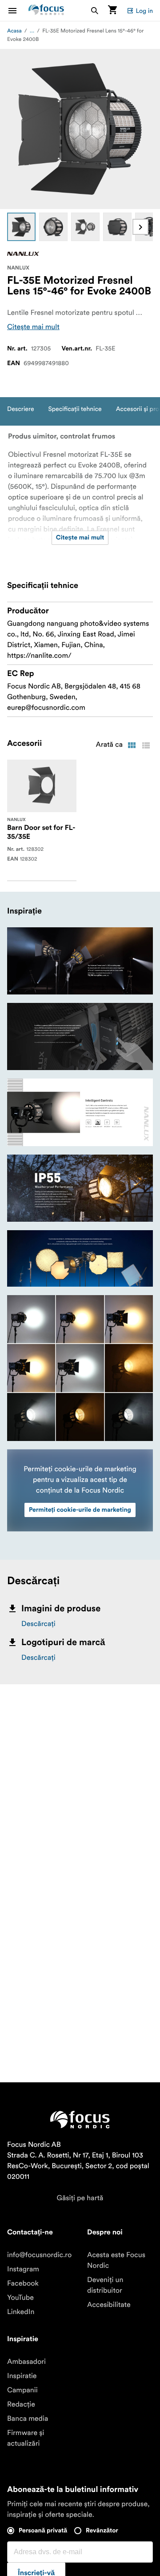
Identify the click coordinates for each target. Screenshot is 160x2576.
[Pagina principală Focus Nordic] (46, 10)
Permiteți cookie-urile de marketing (80, 1510)
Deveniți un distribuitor (105, 2285)
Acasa (14, 31)
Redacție (21, 2404)
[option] (21, 227)
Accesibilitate (109, 2305)
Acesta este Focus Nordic (116, 2260)
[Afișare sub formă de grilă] (132, 745)
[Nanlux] (23, 254)
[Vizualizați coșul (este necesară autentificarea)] (112, 10)
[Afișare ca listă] (146, 745)
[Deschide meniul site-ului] (18, 10)
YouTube (20, 2298)
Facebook (23, 2283)
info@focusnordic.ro (39, 2255)
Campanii (22, 2390)
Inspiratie (22, 2376)
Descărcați (38, 1624)
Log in (144, 11)
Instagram (23, 2269)
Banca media (28, 2419)
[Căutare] (95, 10)
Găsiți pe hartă (80, 2198)
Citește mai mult (33, 327)
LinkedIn (21, 2312)
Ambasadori (26, 2362)
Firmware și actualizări (26, 2438)
